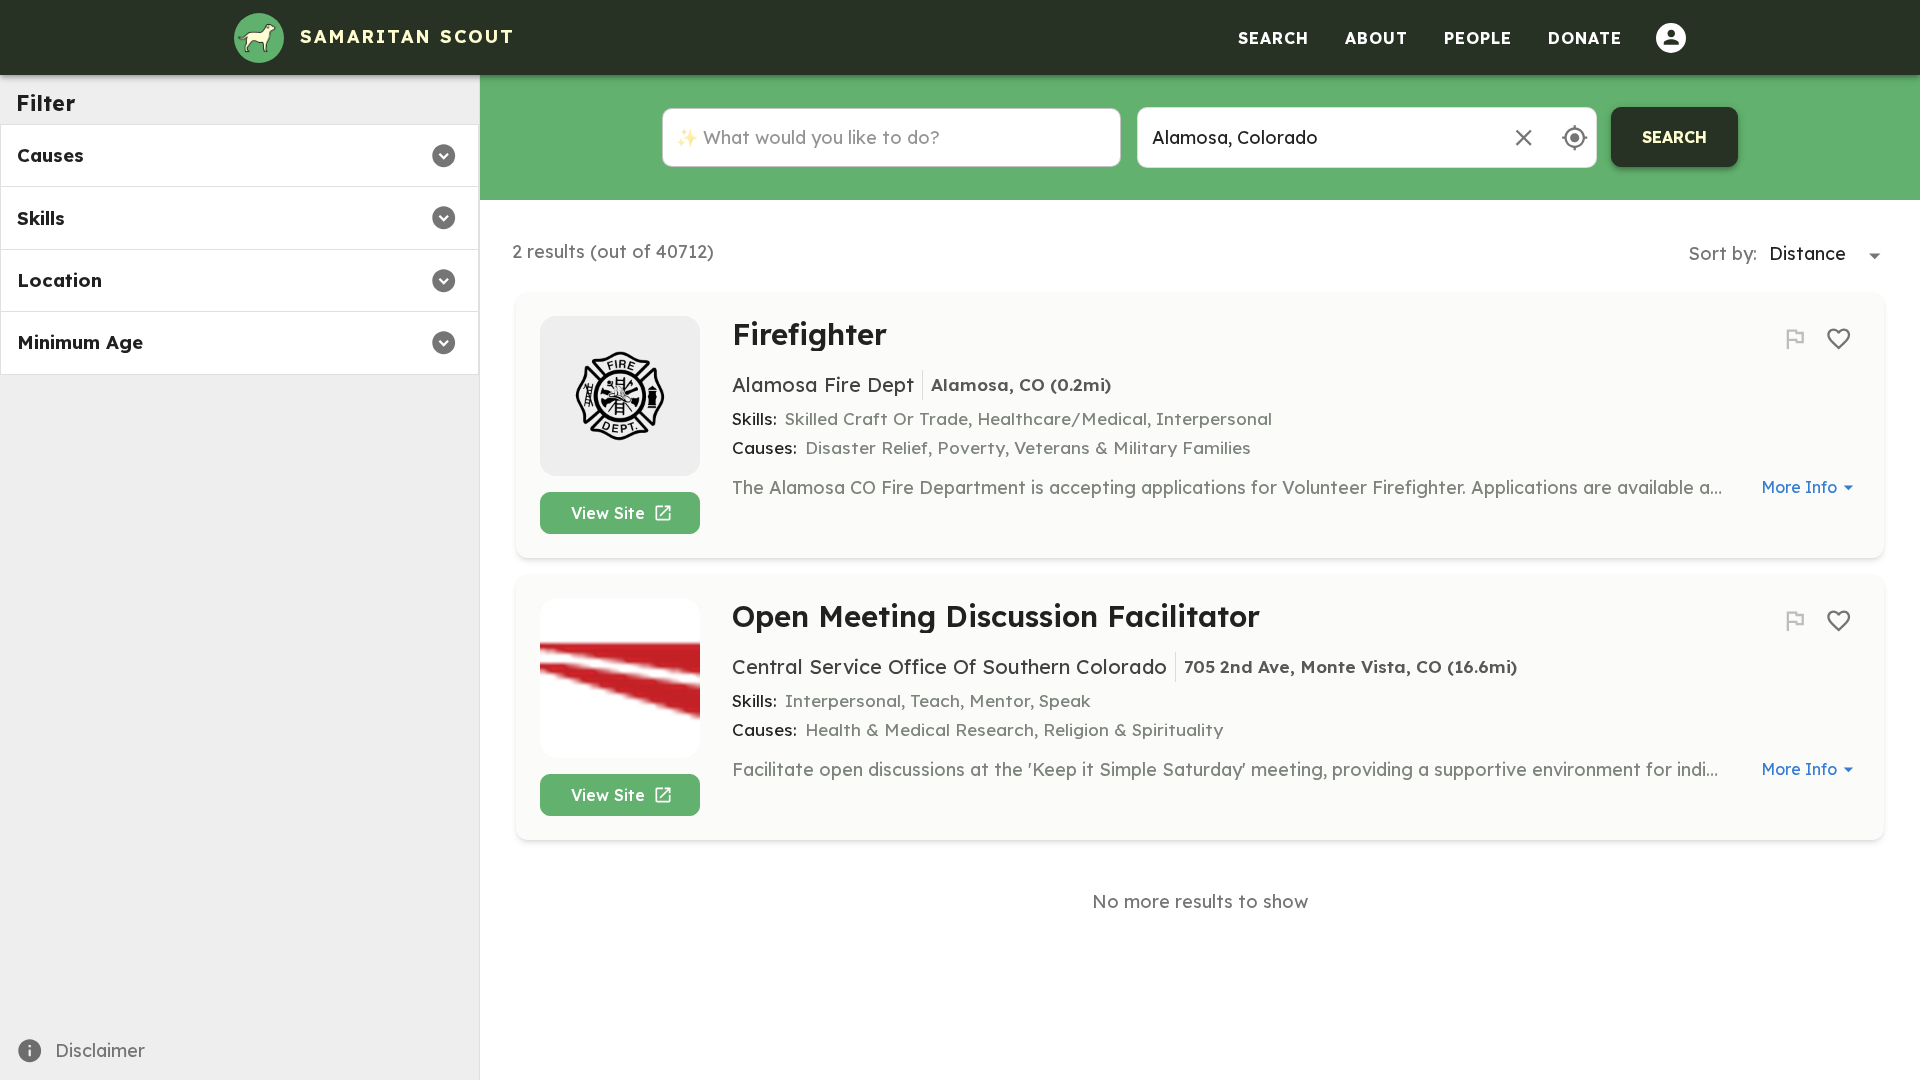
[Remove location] (1523, 137)
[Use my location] (1574, 137)
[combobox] (1316, 137)
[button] (239, 155)
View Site (608, 513)
